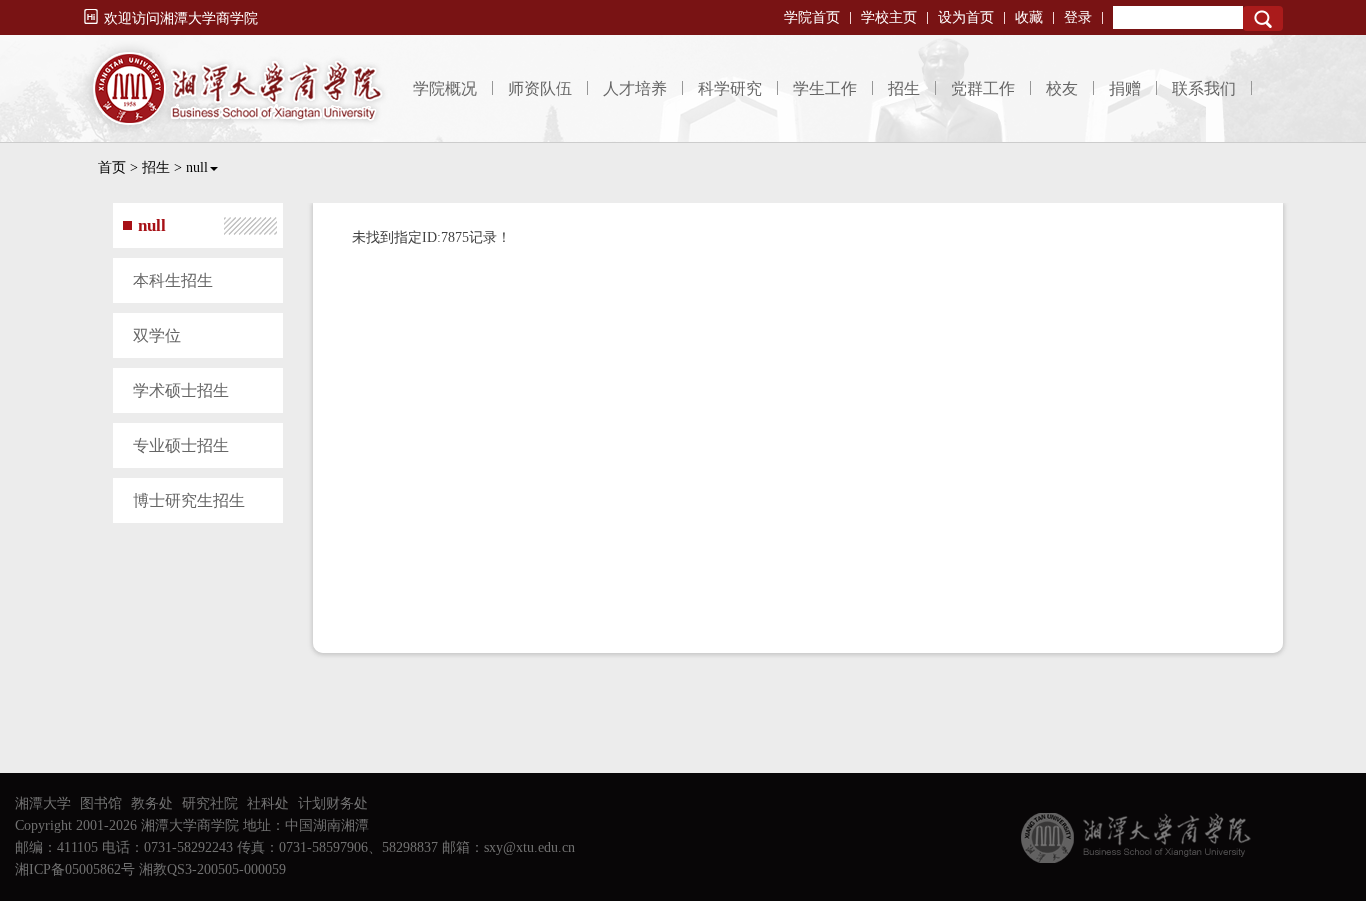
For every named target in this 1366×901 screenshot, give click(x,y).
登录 (1078, 17)
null (197, 167)
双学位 (157, 335)
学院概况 (445, 88)
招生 (904, 88)
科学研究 (730, 88)
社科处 (268, 803)
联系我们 (1204, 88)
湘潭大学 (43, 803)
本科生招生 (173, 280)
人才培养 (635, 88)
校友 (1062, 88)
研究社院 (210, 803)
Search (1263, 18)
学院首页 (812, 17)
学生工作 (825, 88)
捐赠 (1125, 88)
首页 (112, 167)
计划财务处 (333, 803)
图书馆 (101, 803)
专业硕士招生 (181, 445)
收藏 (1029, 17)
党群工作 (983, 88)
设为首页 (966, 17)
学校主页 (889, 17)
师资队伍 (540, 88)
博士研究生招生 (189, 500)
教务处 (152, 803)
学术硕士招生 (181, 390)
